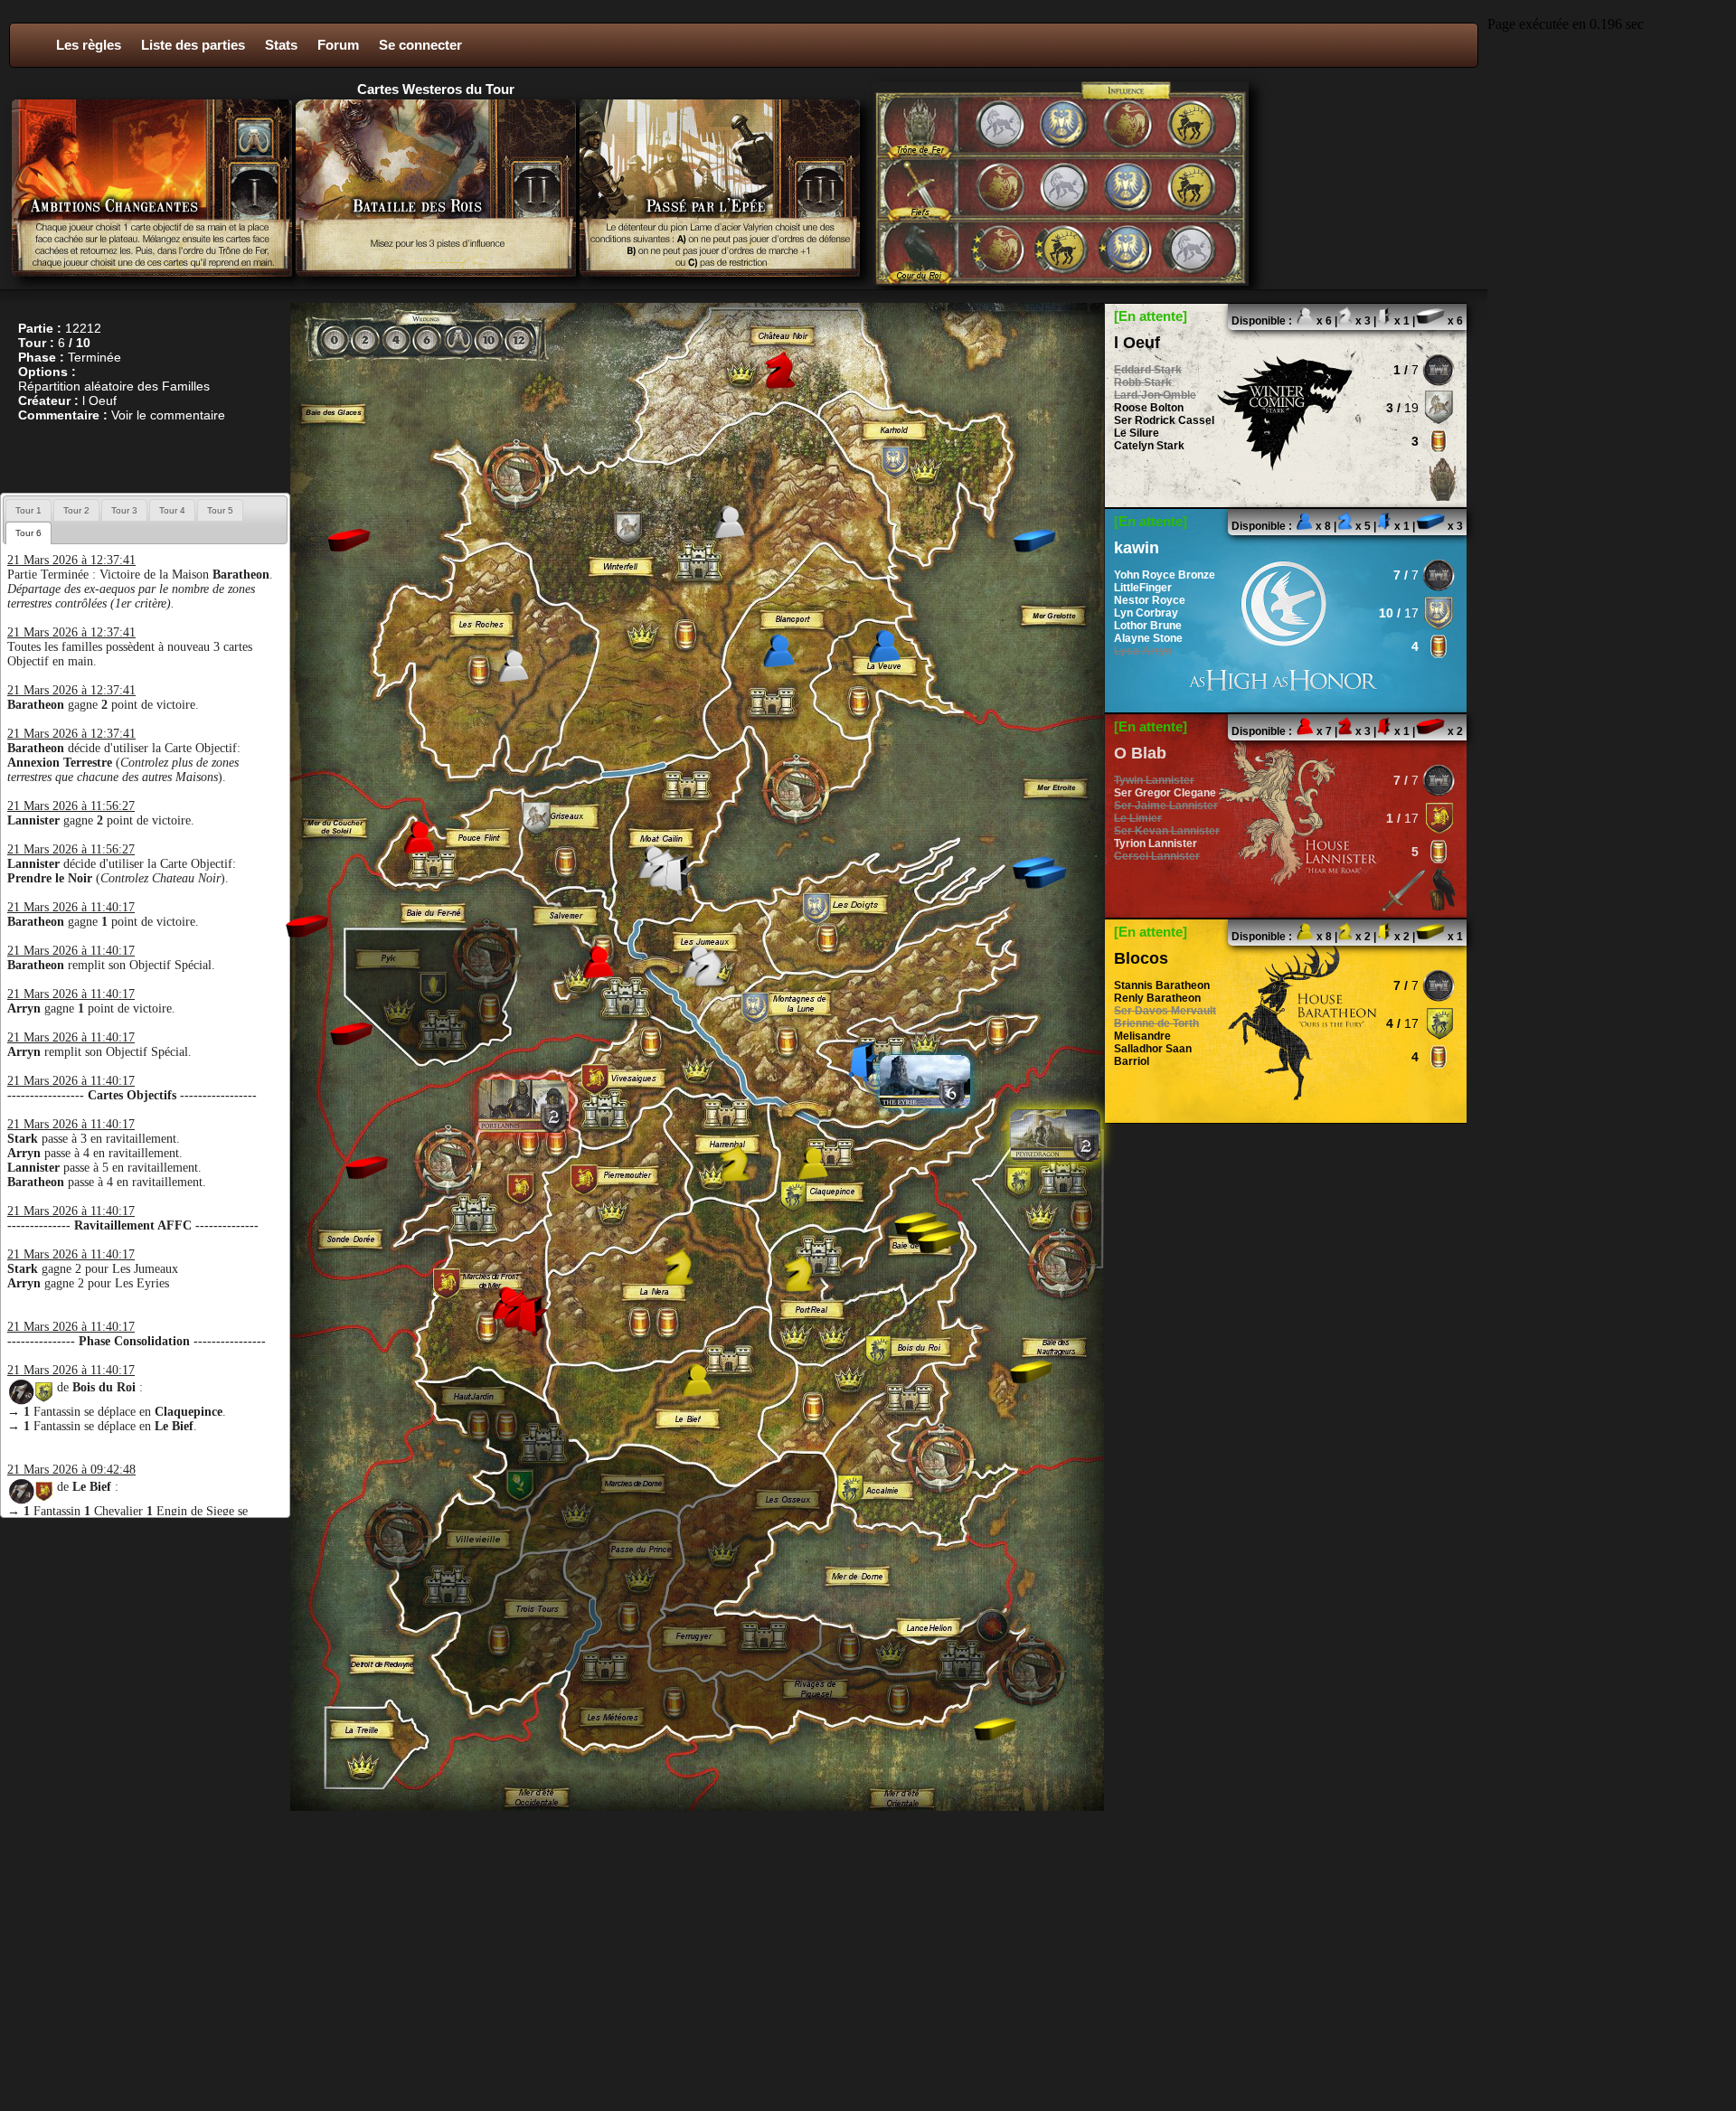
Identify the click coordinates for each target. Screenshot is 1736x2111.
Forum (338, 45)
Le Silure (1137, 433)
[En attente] (1151, 316)
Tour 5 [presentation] (220, 510)
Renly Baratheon (1157, 998)
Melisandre (1142, 1036)
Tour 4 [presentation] (172, 510)
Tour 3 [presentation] (124, 510)
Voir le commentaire (168, 415)
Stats (281, 45)
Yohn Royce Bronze (1165, 575)
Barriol (1132, 1061)
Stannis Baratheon (1162, 985)
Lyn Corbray (1146, 613)
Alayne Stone (1148, 638)
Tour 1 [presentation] (28, 510)
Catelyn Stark (1149, 446)
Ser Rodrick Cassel (1164, 420)
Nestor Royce (1150, 600)
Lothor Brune (1148, 626)
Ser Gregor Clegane (1165, 793)
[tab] (28, 510)
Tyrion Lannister (1156, 843)
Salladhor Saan (1153, 1049)
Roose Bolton (1149, 408)
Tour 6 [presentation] (28, 533)
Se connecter (420, 45)
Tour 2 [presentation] (76, 510)
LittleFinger (1143, 588)
